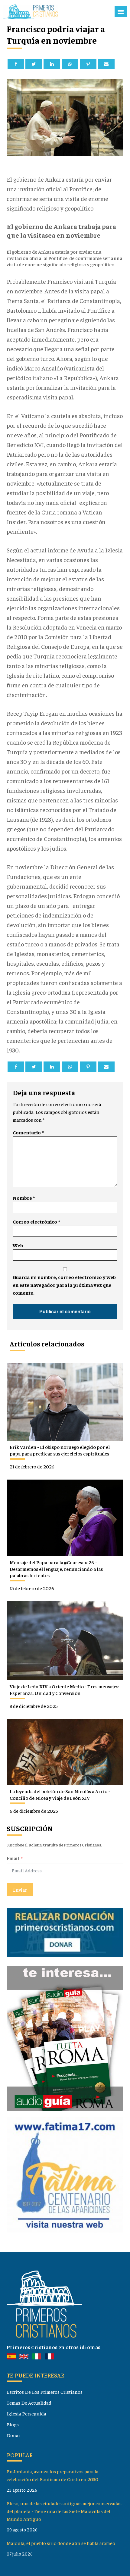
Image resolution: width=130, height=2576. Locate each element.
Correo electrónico (36, 1222)
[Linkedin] (52, 64)
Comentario (28, 1132)
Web (18, 1245)
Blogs (13, 2424)
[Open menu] (121, 12)
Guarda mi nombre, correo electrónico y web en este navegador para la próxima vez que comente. (64, 1285)
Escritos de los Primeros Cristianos (45, 2392)
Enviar (20, 1890)
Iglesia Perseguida (26, 2413)
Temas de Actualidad (29, 2403)
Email (13, 1858)
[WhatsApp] (70, 64)
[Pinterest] (88, 64)
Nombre (24, 1198)
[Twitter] (34, 64)
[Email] (106, 64)
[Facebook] (16, 64)
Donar (13, 2435)
